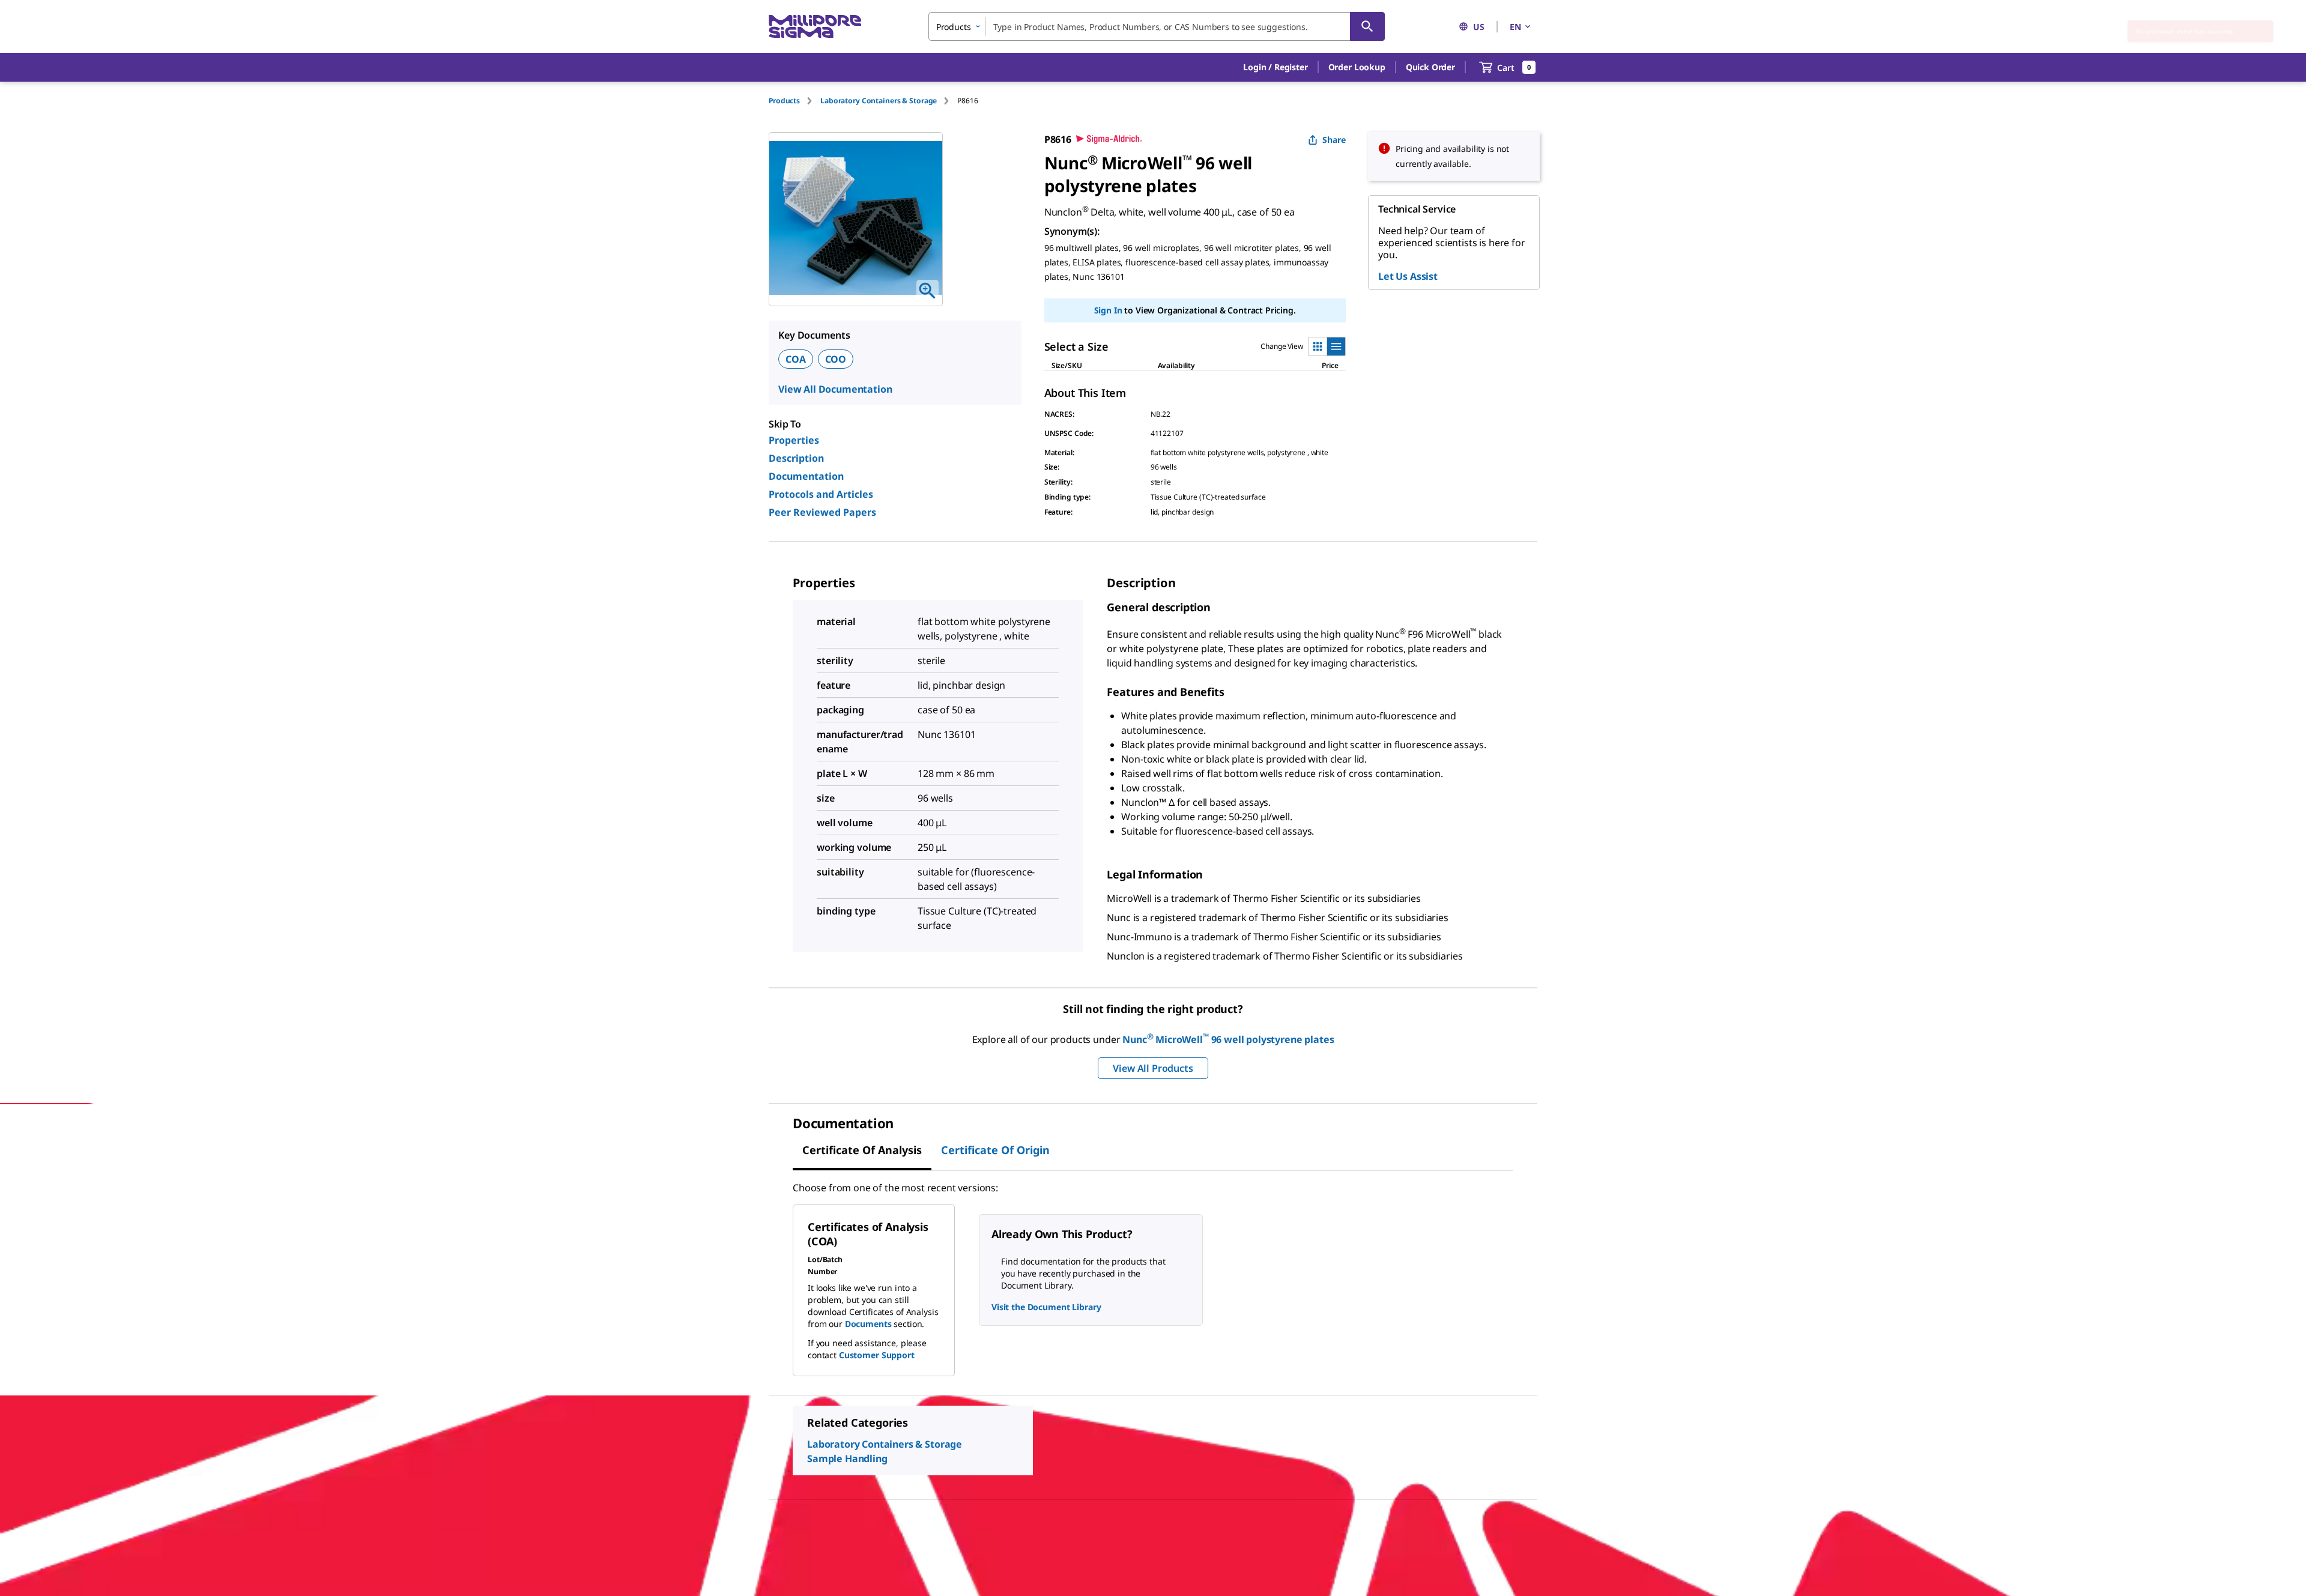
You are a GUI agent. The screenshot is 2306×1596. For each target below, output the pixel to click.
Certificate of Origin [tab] (995, 1150)
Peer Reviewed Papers (822, 512)
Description (796, 458)
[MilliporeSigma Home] (815, 27)
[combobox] (1157, 26)
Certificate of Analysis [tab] (862, 1150)
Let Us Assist (1408, 276)
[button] (1275, 67)
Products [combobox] (954, 27)
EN (1515, 27)
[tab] (794, 101)
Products (784, 101)
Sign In (1108, 310)
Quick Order (1430, 67)
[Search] (1367, 26)
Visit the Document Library (1046, 1307)
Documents (868, 1324)
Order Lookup (1357, 67)
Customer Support (877, 1355)
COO (836, 359)
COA (796, 359)
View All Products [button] (1153, 1068)
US (1479, 27)
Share (1334, 140)
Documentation (806, 476)
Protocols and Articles (821, 494)
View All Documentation (835, 389)
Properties (794, 440)
